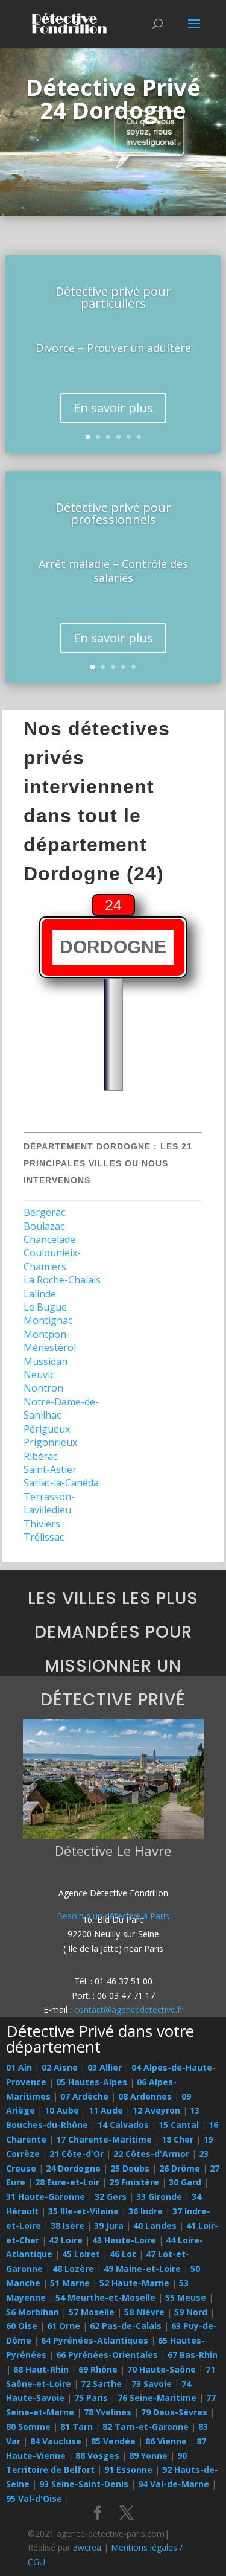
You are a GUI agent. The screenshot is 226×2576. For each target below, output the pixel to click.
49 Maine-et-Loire (142, 2268)
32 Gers (111, 2197)
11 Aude (106, 2110)
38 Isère (67, 2226)
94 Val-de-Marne (174, 2484)
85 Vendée (113, 2441)
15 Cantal (179, 2125)
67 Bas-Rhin (193, 2355)
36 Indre (146, 2211)
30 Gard (185, 2182)
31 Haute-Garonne (46, 2197)
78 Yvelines (108, 2412)
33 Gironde (159, 2197)
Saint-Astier (50, 1469)
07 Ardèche (84, 2096)
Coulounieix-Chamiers (52, 1259)
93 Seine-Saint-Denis (84, 2484)
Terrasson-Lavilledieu (49, 1503)
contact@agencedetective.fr (129, 2009)
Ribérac (40, 1456)
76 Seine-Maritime (157, 2398)
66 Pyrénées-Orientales (107, 2355)
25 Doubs (130, 2168)
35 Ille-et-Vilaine (83, 2211)
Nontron (43, 1388)
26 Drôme (180, 2168)
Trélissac (44, 1537)
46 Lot (123, 2254)
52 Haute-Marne (134, 2283)
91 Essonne (128, 2469)
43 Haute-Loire (124, 2240)
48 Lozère (73, 2268)
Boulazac (44, 1226)
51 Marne (70, 2283)
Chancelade (49, 1239)
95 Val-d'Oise (34, 2498)
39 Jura (109, 2226)
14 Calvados (123, 2125)
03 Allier (105, 2067)
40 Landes (155, 2226)
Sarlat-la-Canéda (61, 1483)
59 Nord (191, 2312)
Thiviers (42, 1524)
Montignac (48, 1320)
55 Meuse (186, 2297)
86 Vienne (166, 2441)
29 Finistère (134, 2182)
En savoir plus (113, 408)
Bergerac (44, 1212)
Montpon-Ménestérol (50, 1341)
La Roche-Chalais (62, 1280)
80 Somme (28, 2427)
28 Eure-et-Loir (67, 2182)
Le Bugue (45, 1307)
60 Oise (22, 2326)
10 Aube (62, 2110)
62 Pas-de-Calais (126, 2326)
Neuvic (39, 1375)
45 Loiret (81, 2254)
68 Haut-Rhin (41, 2369)
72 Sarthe (101, 2384)
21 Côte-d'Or (77, 2154)
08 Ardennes (145, 2096)
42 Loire (66, 2240)
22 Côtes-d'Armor (151, 2154)
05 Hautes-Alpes (92, 2082)
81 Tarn (77, 2427)
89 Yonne (148, 2456)
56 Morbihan (33, 2312)
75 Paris (91, 2398)
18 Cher (177, 2139)
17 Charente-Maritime (104, 2139)
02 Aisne (60, 2067)
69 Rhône (98, 2369)
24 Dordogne (73, 2168)
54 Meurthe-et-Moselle (105, 2297)
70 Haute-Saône (162, 2369)
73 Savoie (152, 2384)
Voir (109, 1789)
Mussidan (46, 1361)
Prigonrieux (50, 1442)
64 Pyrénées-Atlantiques (95, 2340)
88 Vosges (97, 2456)
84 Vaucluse (56, 2441)
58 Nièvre (144, 2312)
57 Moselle (92, 2312)
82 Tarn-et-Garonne (146, 2427)
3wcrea (87, 2547)
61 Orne (64, 2326)
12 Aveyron (156, 2110)
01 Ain (19, 2067)
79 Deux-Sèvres (174, 2412)
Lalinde (40, 1294)
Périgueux (47, 1429)
